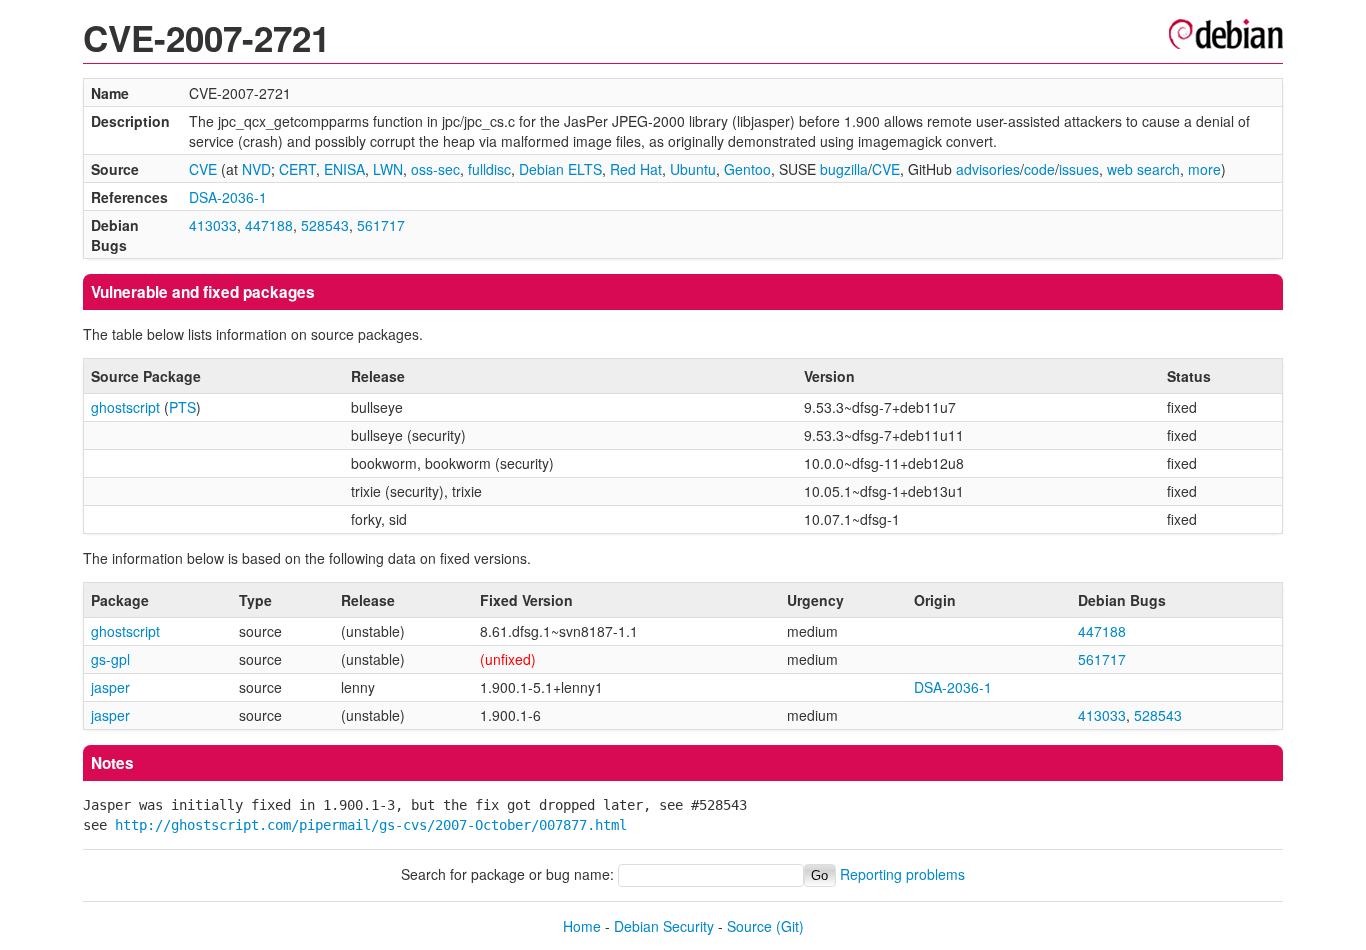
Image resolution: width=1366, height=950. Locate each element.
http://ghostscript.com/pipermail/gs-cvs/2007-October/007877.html (371, 825)
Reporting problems (902, 874)
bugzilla (844, 169)
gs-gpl (110, 659)
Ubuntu (693, 169)
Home (582, 926)
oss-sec (435, 169)
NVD (256, 169)
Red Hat (636, 169)
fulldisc (489, 169)
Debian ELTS (560, 169)
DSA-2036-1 (228, 197)
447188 (269, 225)
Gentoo (747, 169)
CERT (297, 169)
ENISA (344, 169)
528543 (325, 225)
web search (1143, 169)
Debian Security (664, 926)
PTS (182, 407)
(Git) (790, 926)
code (1039, 169)
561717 (381, 225)
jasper (110, 687)
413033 (213, 225)
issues (1079, 169)
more (1204, 169)
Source (749, 926)
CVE (203, 169)
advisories (988, 169)
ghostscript (125, 407)
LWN (388, 169)
